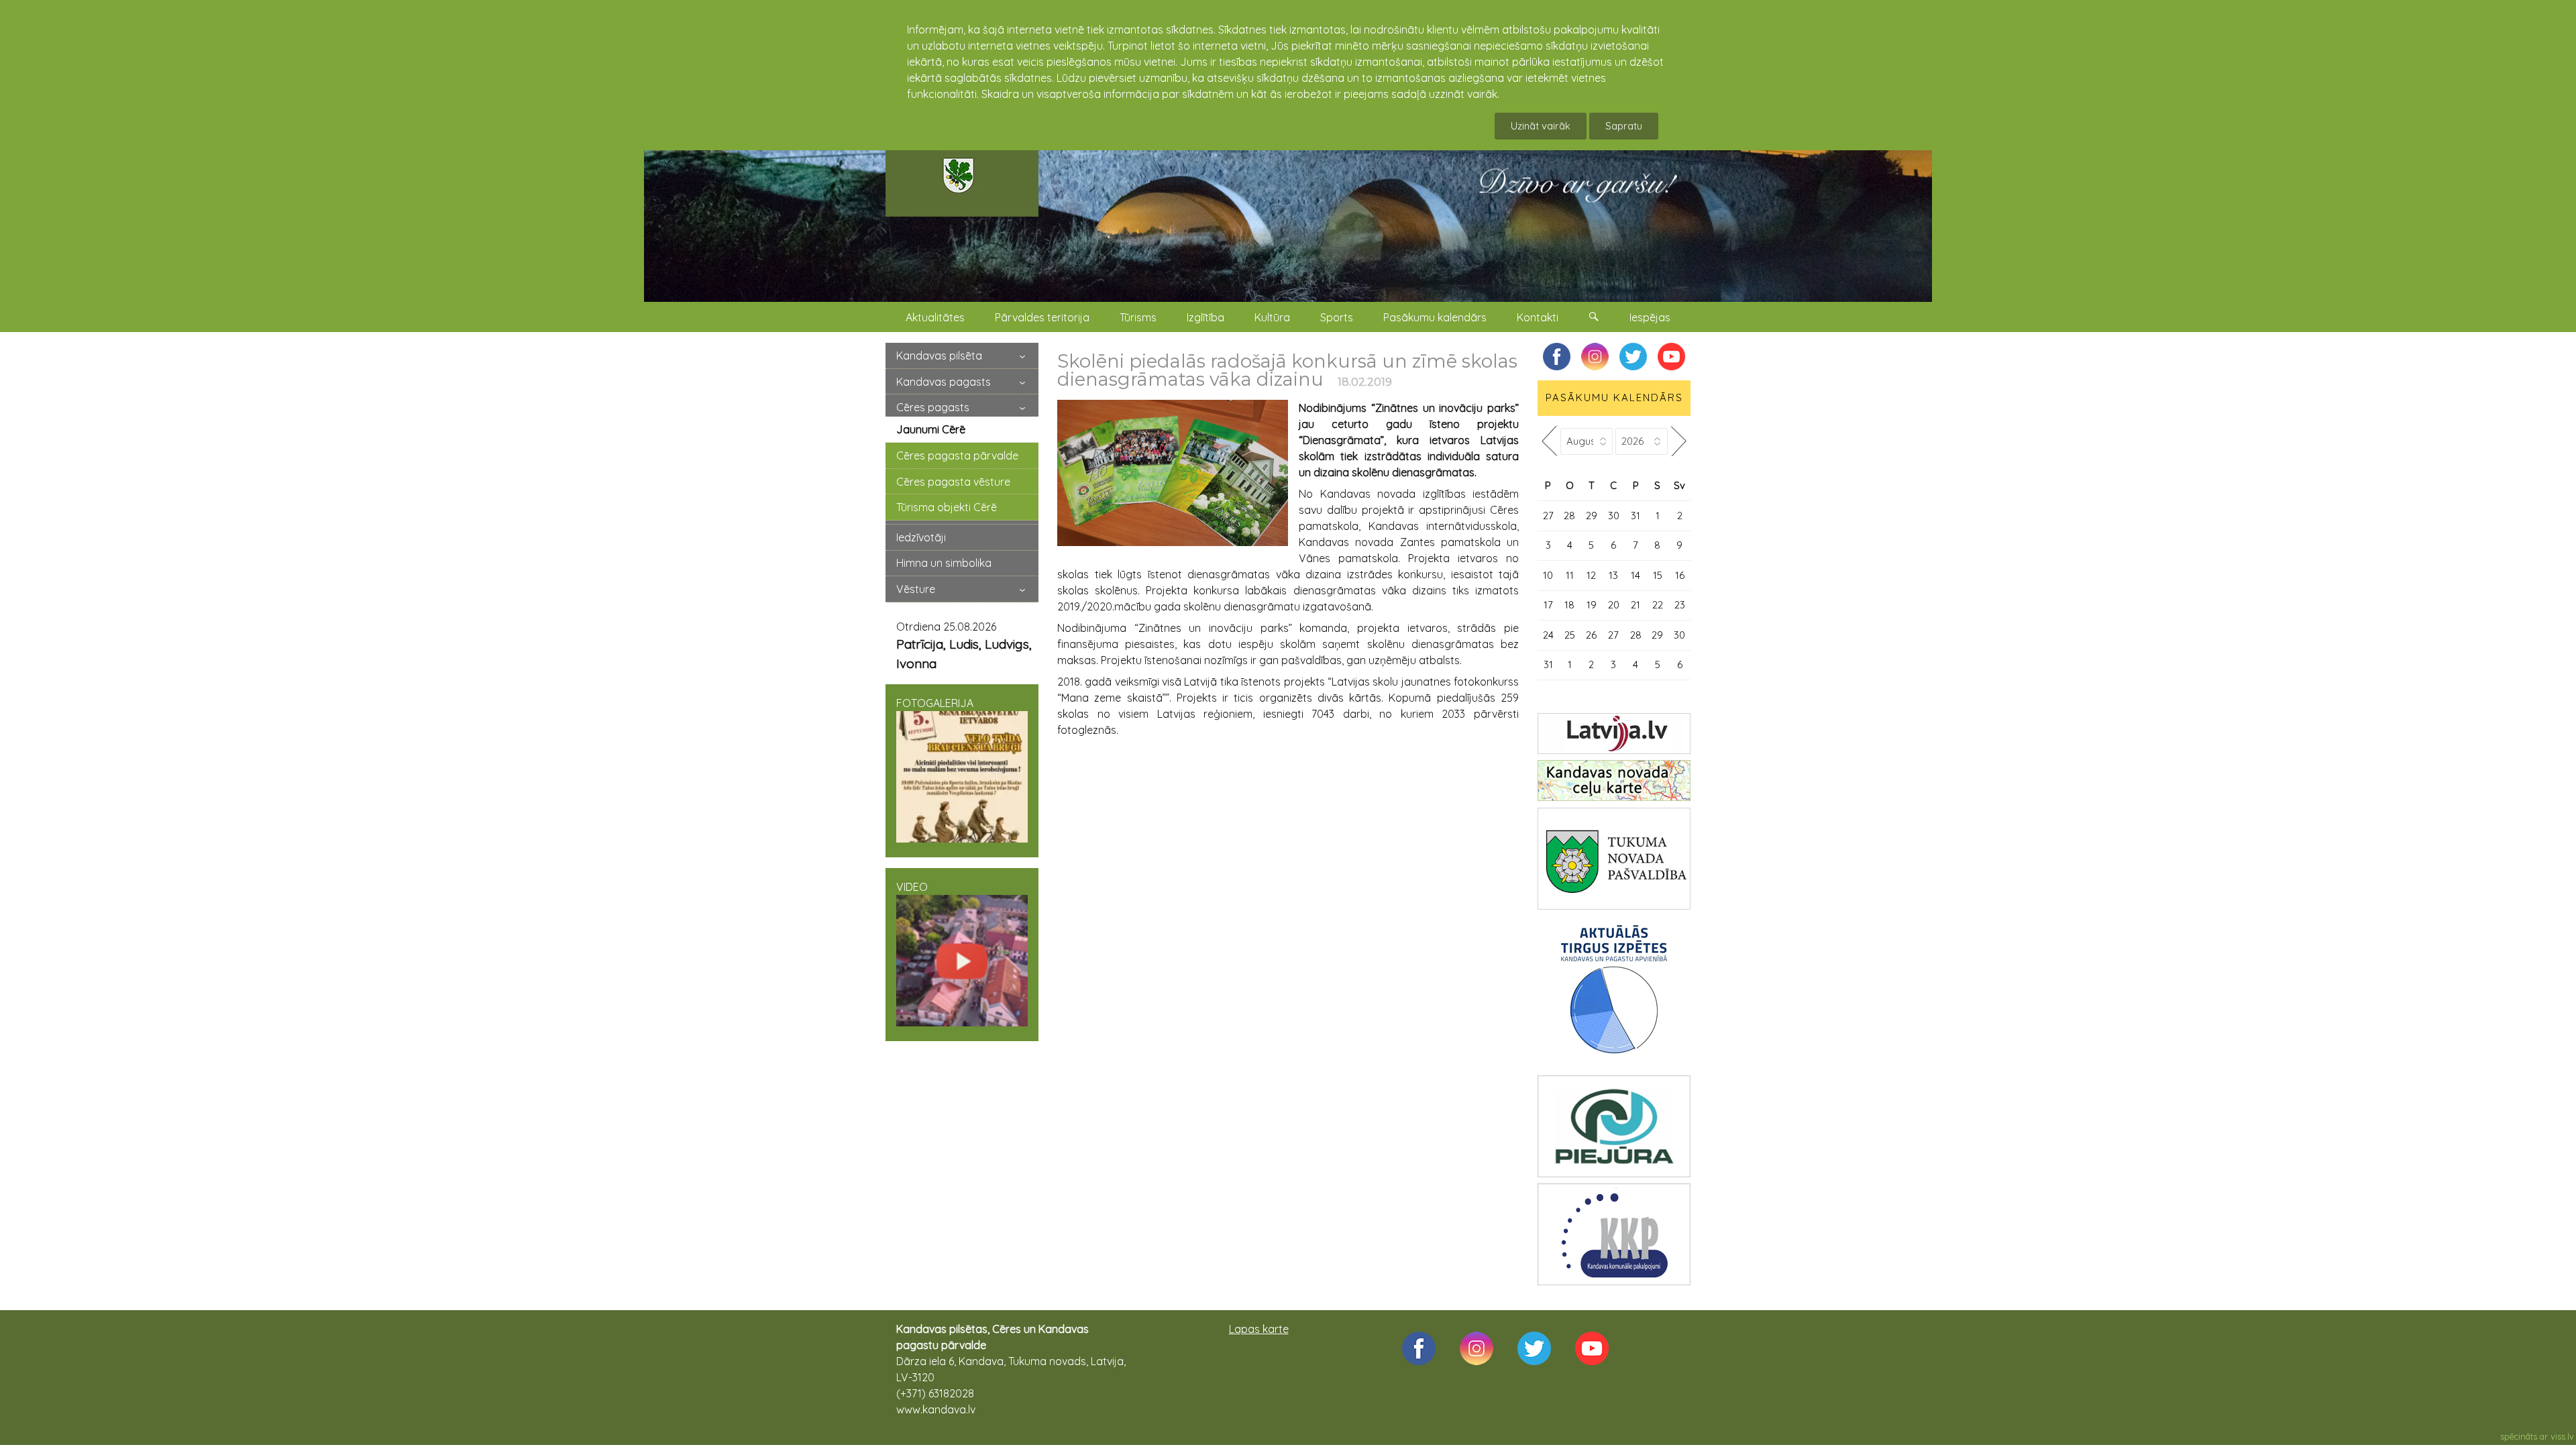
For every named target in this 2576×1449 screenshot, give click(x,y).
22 (1658, 605)
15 (1658, 575)
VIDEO (912, 887)
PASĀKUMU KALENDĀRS (1614, 397)
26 (1591, 635)
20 (1614, 605)
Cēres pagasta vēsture (953, 482)
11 (1570, 575)
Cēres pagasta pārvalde (957, 455)
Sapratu (1624, 126)
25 (1570, 635)
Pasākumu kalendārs (1435, 317)
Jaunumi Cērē (931, 429)
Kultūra (1272, 317)
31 (1635, 516)
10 (1548, 575)
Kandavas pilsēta (939, 356)
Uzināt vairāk (1541, 126)
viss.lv (2562, 1436)
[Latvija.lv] (1614, 734)
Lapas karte (1259, 1329)
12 (1591, 575)
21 (1635, 605)
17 (1548, 605)
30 (1614, 516)
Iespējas (1650, 317)
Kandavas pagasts (944, 382)
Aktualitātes (935, 317)
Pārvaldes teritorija (1042, 317)
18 (1569, 605)
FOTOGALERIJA (935, 703)
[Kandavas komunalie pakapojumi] (1614, 1234)
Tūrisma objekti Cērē (947, 507)
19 (1592, 605)
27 (1548, 516)
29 (1592, 516)
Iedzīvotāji (921, 537)
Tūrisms (1138, 317)
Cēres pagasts (933, 407)
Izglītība (1205, 317)
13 (1613, 575)
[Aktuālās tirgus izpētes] (1614, 992)
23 (1680, 605)
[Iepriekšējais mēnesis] (1549, 441)
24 (1548, 635)
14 (1635, 575)
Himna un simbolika (944, 563)
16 (1680, 575)
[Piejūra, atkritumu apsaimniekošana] (1614, 1126)
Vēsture (916, 589)
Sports (1337, 317)
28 (1569, 516)
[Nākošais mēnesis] (1679, 441)
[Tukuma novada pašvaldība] (1614, 859)
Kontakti (1538, 317)
